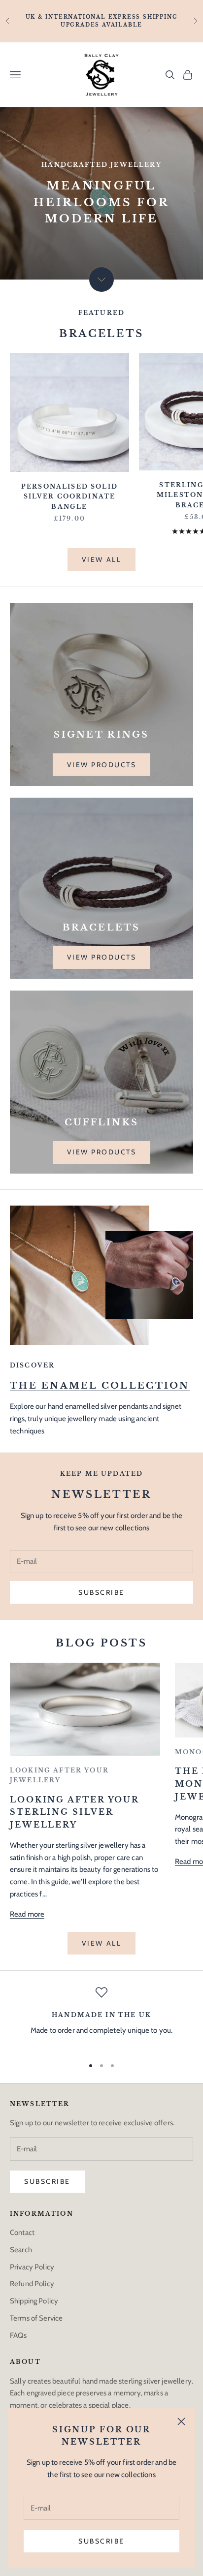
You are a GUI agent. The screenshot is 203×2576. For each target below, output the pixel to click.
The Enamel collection (100, 1385)
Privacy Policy (32, 2267)
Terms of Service (36, 2318)
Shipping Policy (34, 2301)
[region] (101, 2017)
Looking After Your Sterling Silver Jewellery (74, 1812)
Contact (22, 2233)
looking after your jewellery (59, 1775)
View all (101, 559)
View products (102, 765)
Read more (27, 1914)
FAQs (18, 2335)
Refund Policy (32, 2284)
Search (21, 2250)
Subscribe (101, 2541)
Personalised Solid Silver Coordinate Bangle (69, 497)
